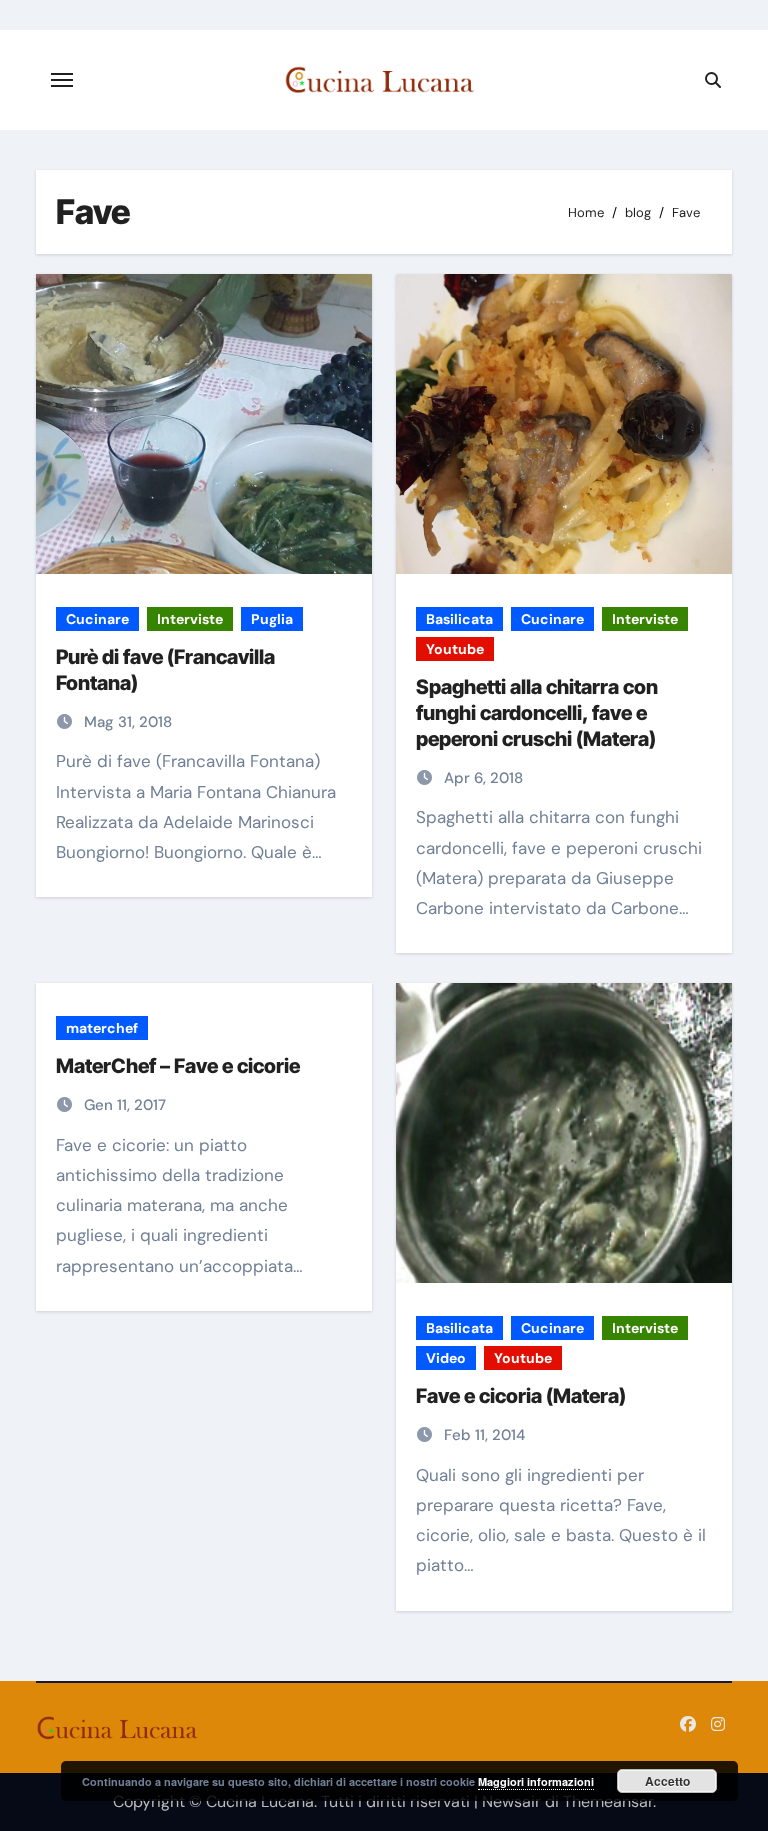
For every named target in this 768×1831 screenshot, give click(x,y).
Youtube (455, 649)
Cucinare (97, 619)
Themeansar (608, 1801)
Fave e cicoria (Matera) (521, 1396)
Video (446, 1358)
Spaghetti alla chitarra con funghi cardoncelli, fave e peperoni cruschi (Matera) (537, 713)
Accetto (667, 1781)
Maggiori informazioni (536, 1781)
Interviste (190, 619)
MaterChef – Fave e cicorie (178, 1066)
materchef (102, 1028)
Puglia (272, 619)
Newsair (511, 1801)
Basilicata (459, 619)
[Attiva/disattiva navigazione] (62, 80)
